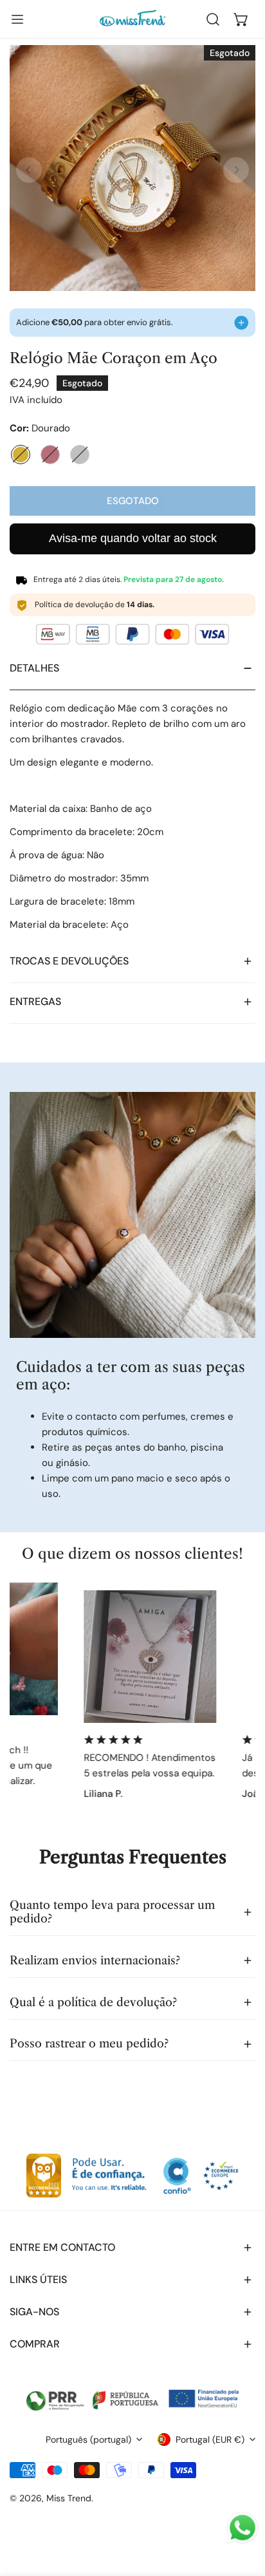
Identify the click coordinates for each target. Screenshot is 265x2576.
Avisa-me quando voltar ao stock (133, 538)
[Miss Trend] (132, 19)
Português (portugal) (88, 2440)
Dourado (21, 455)
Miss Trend (69, 2498)
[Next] (236, 170)
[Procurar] (213, 19)
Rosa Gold (50, 455)
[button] (241, 19)
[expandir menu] (17, 19)
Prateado (80, 455)
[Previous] (29, 170)
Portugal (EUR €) (210, 2440)
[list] (132, 168)
